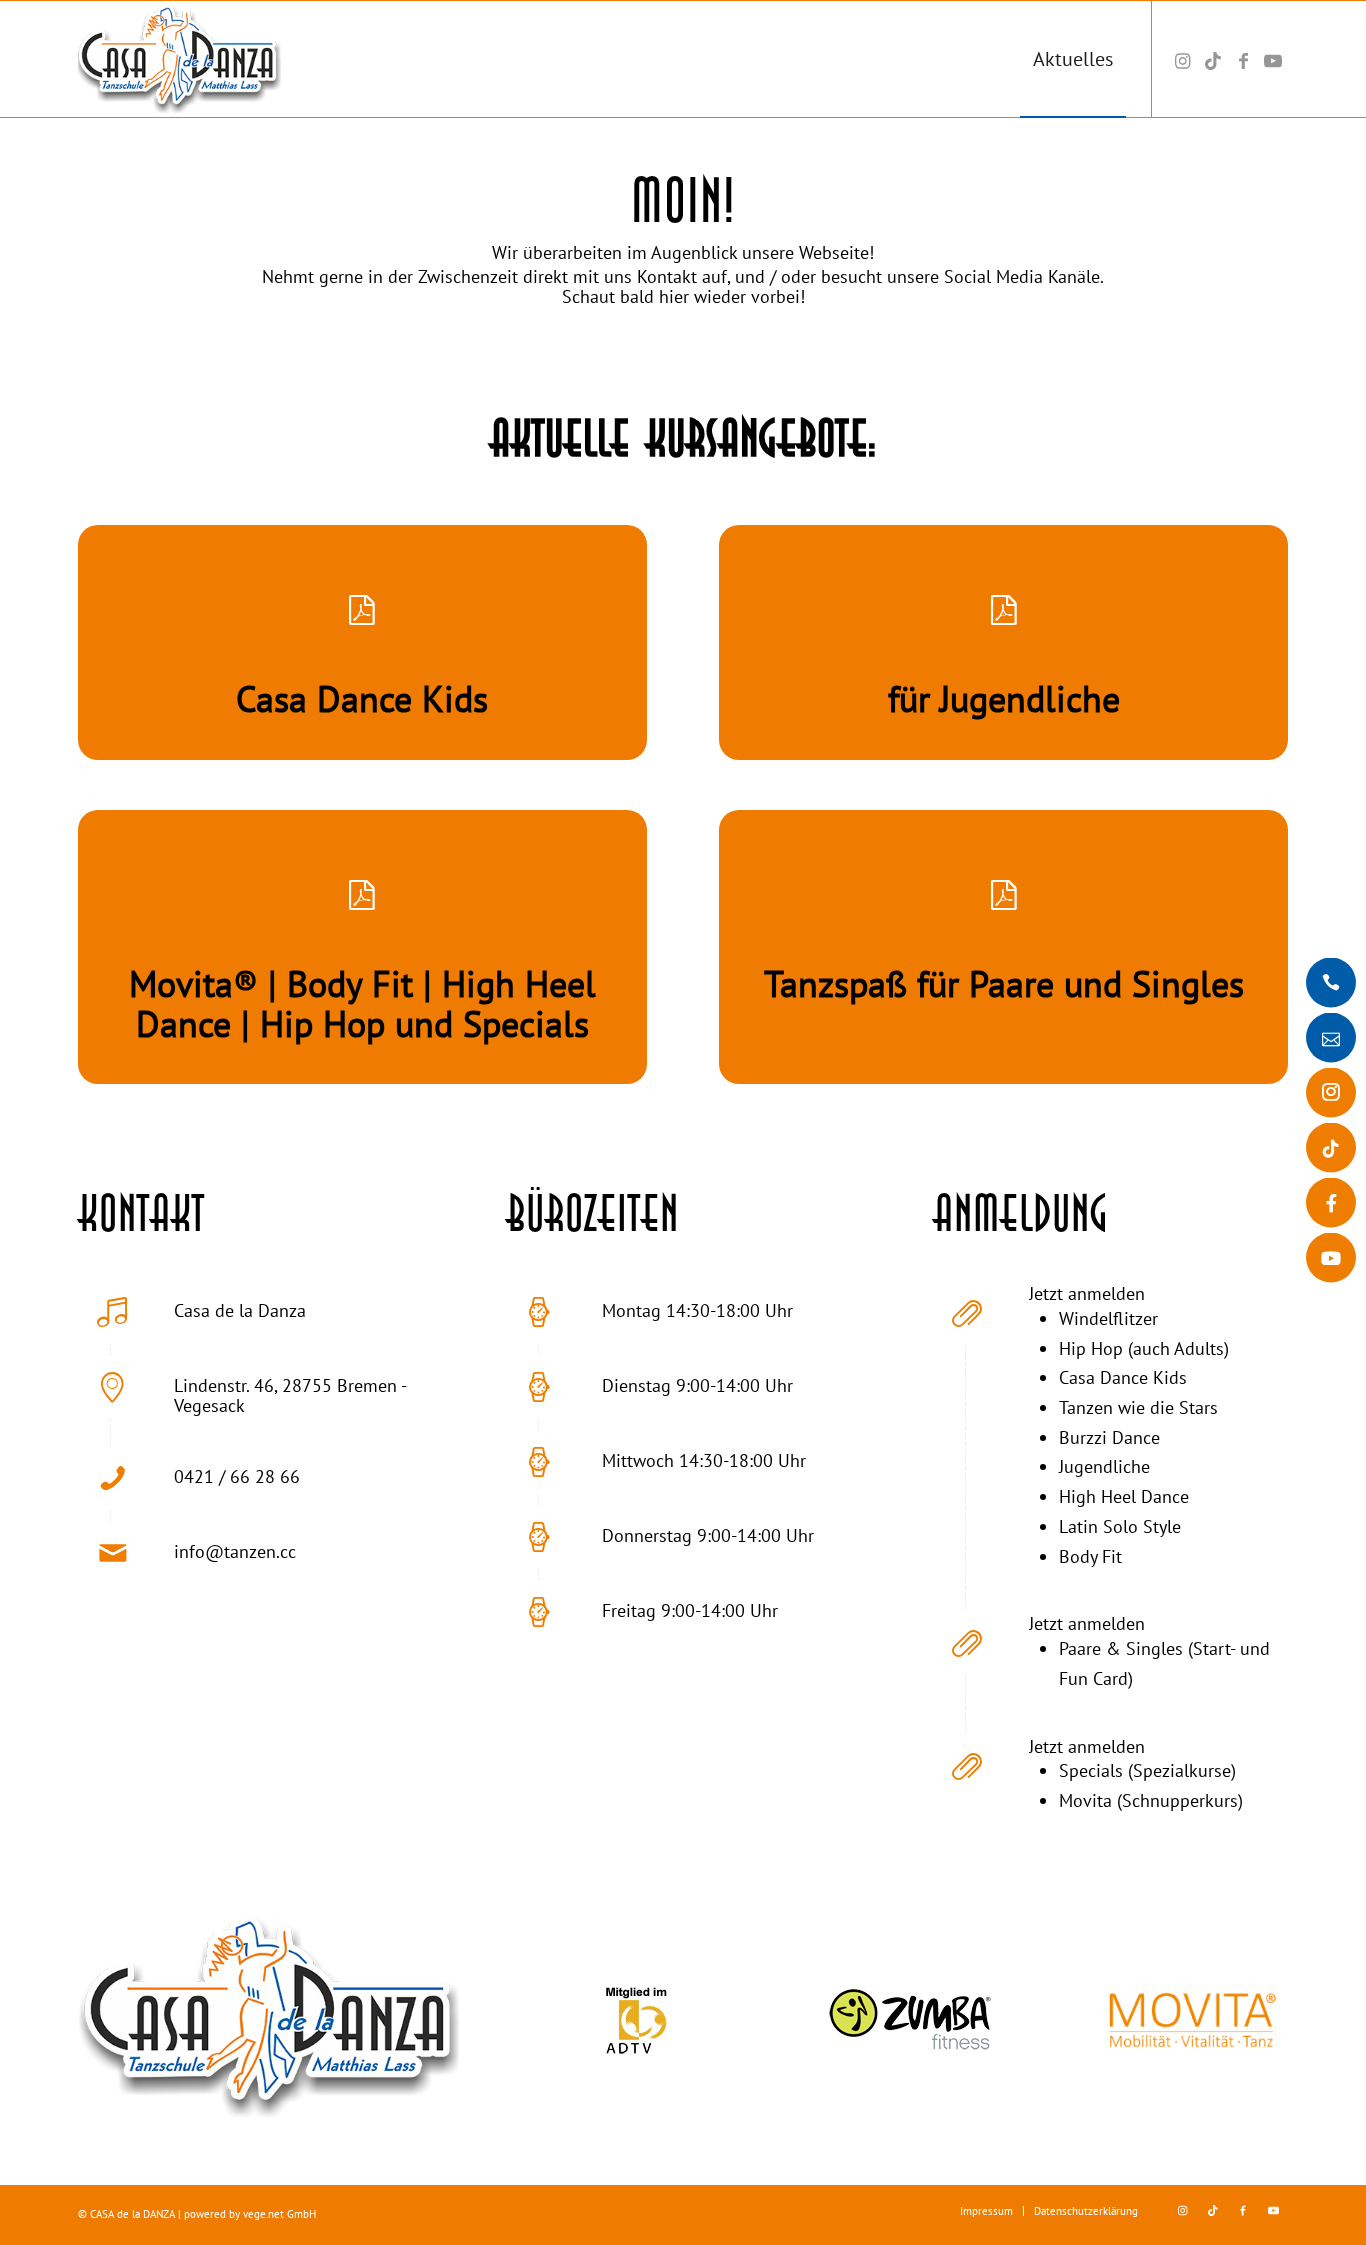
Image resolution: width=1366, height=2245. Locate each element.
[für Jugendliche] (1004, 611)
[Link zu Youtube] (1273, 58)
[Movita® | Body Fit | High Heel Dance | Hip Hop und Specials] (362, 896)
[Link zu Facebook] (1243, 58)
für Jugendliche (1004, 698)
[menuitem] (1073, 59)
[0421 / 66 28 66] (112, 1478)
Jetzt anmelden (1087, 1293)
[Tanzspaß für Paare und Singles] (1004, 896)
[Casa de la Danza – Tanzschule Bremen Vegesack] (204, 59)
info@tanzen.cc (235, 1551)
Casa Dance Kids (362, 698)
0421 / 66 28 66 (237, 1476)
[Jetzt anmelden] (967, 1312)
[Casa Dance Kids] (362, 611)
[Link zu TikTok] (1213, 58)
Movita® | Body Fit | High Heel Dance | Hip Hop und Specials (362, 1003)
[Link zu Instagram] (1183, 58)
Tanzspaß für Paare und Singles (1004, 983)
